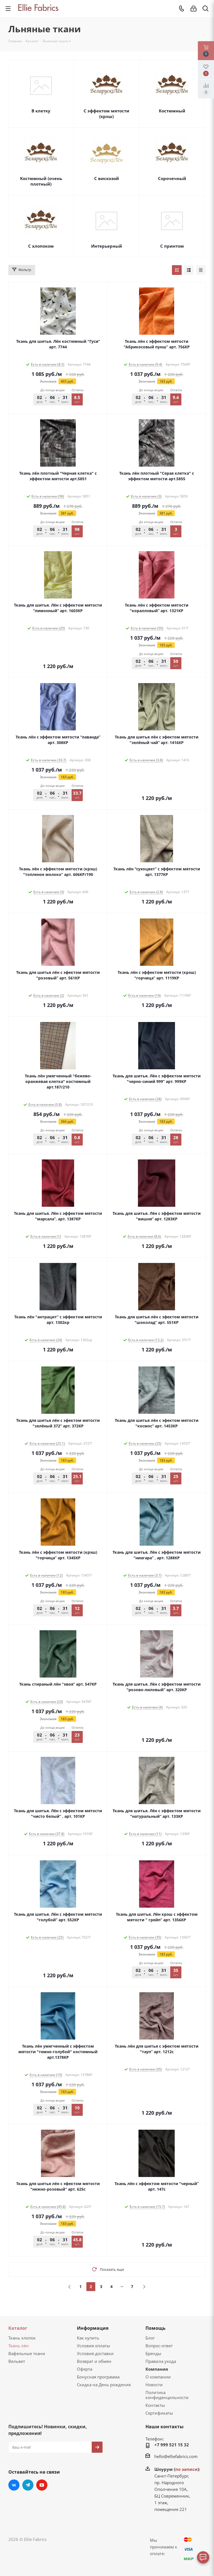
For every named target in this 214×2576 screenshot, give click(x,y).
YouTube (42, 2485)
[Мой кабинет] (194, 9)
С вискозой (107, 178)
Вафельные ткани (27, 2353)
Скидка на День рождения (104, 2385)
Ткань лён (19, 2346)
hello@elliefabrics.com (176, 2456)
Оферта (85, 2369)
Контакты (155, 2405)
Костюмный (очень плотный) (41, 181)
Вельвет (17, 2361)
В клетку (41, 111)
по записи (186, 2469)
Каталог (18, 2328)
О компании (158, 2377)
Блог (150, 2338)
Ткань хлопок (22, 2338)
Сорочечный (172, 178)
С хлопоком (41, 246)
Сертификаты (159, 2413)
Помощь (155, 2328)
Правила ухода (161, 2361)
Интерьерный (107, 246)
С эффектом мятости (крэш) (106, 114)
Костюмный (172, 111)
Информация (93, 2328)
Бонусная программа (98, 2377)
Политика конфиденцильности (167, 2395)
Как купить (88, 2338)
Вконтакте (14, 2485)
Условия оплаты (93, 2346)
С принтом (172, 246)
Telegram (28, 2485)
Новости (154, 2385)
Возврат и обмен (94, 2361)
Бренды (153, 2353)
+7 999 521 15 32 (172, 2445)
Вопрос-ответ (159, 2346)
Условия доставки (95, 2353)
